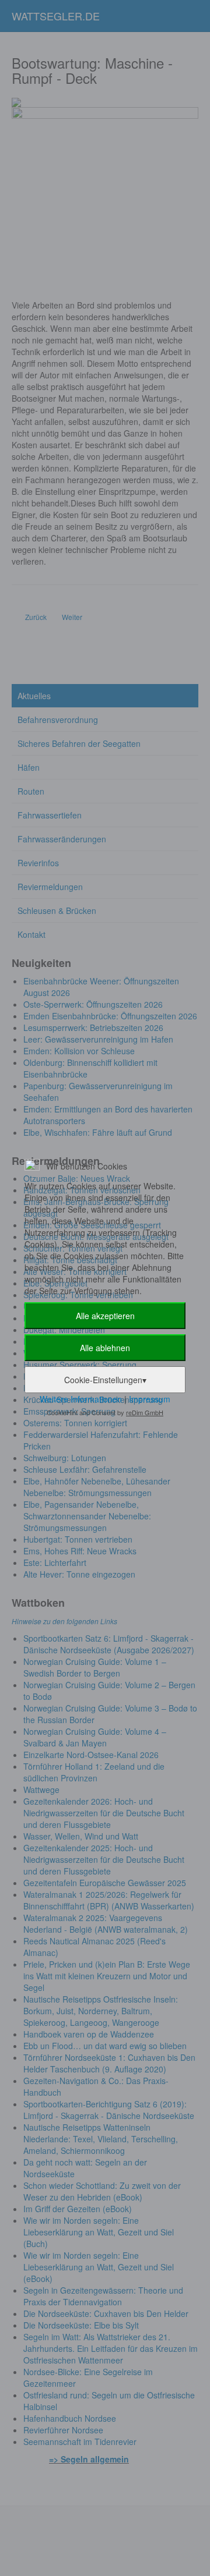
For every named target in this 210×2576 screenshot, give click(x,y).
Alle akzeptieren (105, 1316)
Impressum (150, 1399)
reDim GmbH (145, 1412)
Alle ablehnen (105, 1348)
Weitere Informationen (81, 1399)
